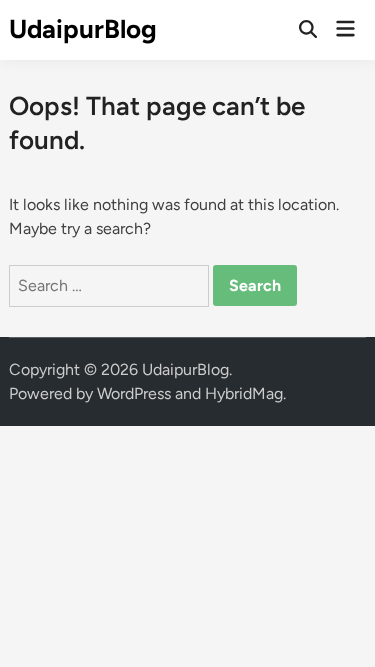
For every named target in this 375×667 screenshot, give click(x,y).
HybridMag (244, 393)
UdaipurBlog (83, 29)
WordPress (134, 393)
